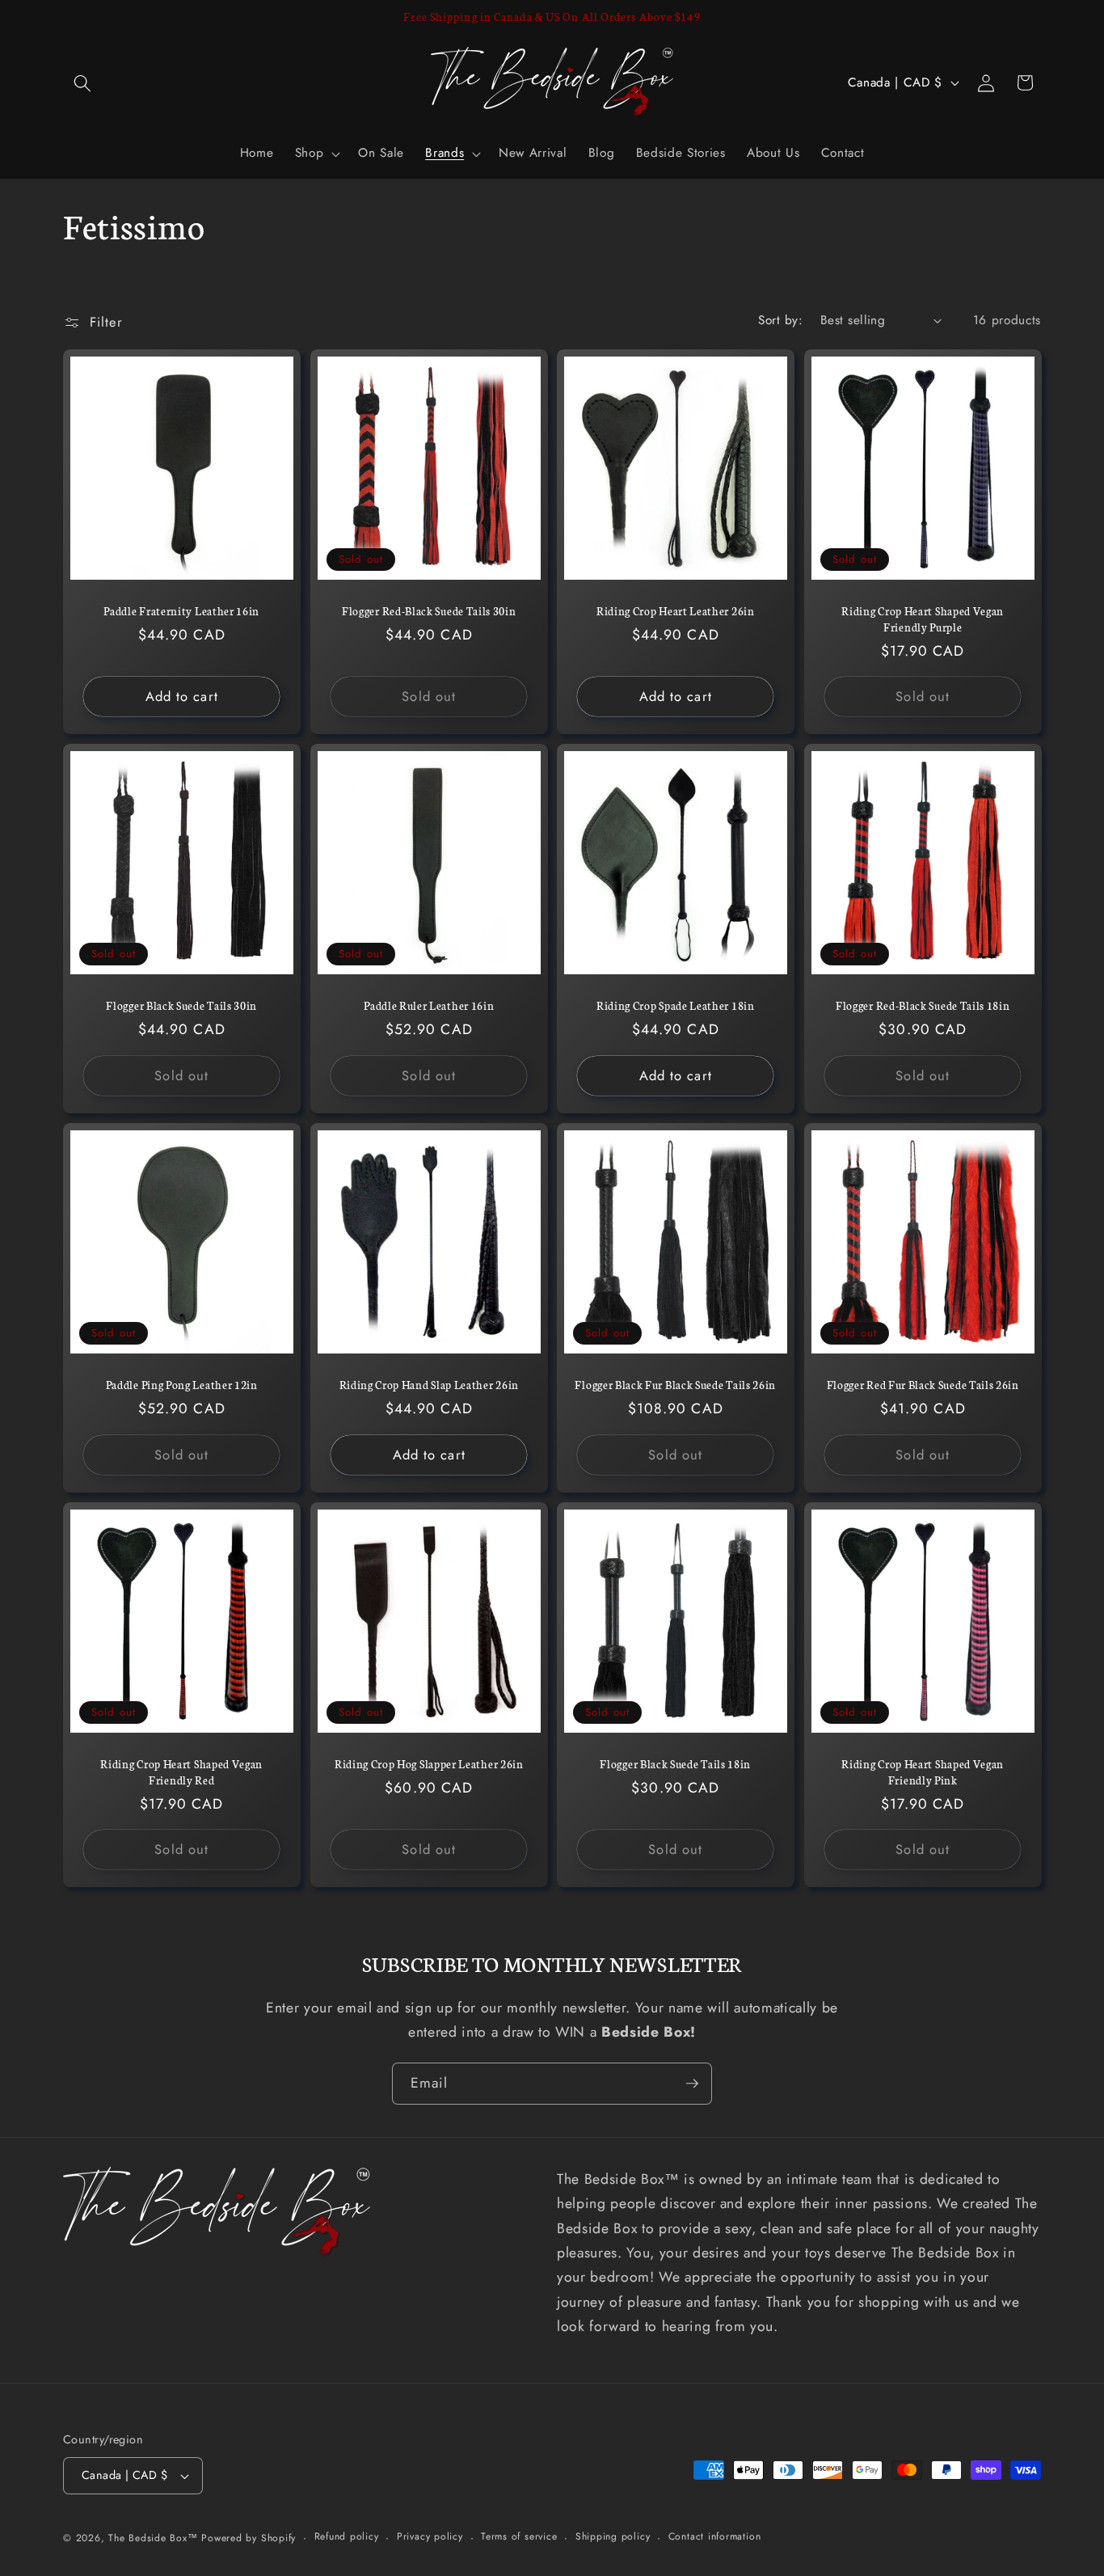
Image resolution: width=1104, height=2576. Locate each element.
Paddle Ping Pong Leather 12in (182, 1385)
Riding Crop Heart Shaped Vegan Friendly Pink (923, 1772)
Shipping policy (613, 2537)
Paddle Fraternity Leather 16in (181, 611)
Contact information (715, 2537)
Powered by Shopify (249, 2538)
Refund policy (347, 2537)
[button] (82, 82)
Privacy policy (430, 2537)
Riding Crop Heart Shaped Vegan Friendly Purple (923, 619)
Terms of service (519, 2537)
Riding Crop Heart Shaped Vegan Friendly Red (181, 1772)
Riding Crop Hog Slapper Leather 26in (428, 1764)
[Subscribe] (692, 2084)
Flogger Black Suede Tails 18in (675, 1764)
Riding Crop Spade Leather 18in (676, 1005)
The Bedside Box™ (153, 2538)
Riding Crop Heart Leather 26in (676, 611)
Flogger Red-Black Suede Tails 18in (923, 1005)
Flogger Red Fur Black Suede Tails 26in (922, 1385)
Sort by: (780, 320)
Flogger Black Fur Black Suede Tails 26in (675, 1385)
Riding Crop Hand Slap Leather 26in (428, 1385)
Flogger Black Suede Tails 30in (181, 1005)
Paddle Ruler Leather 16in (429, 1005)
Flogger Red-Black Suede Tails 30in (429, 611)
